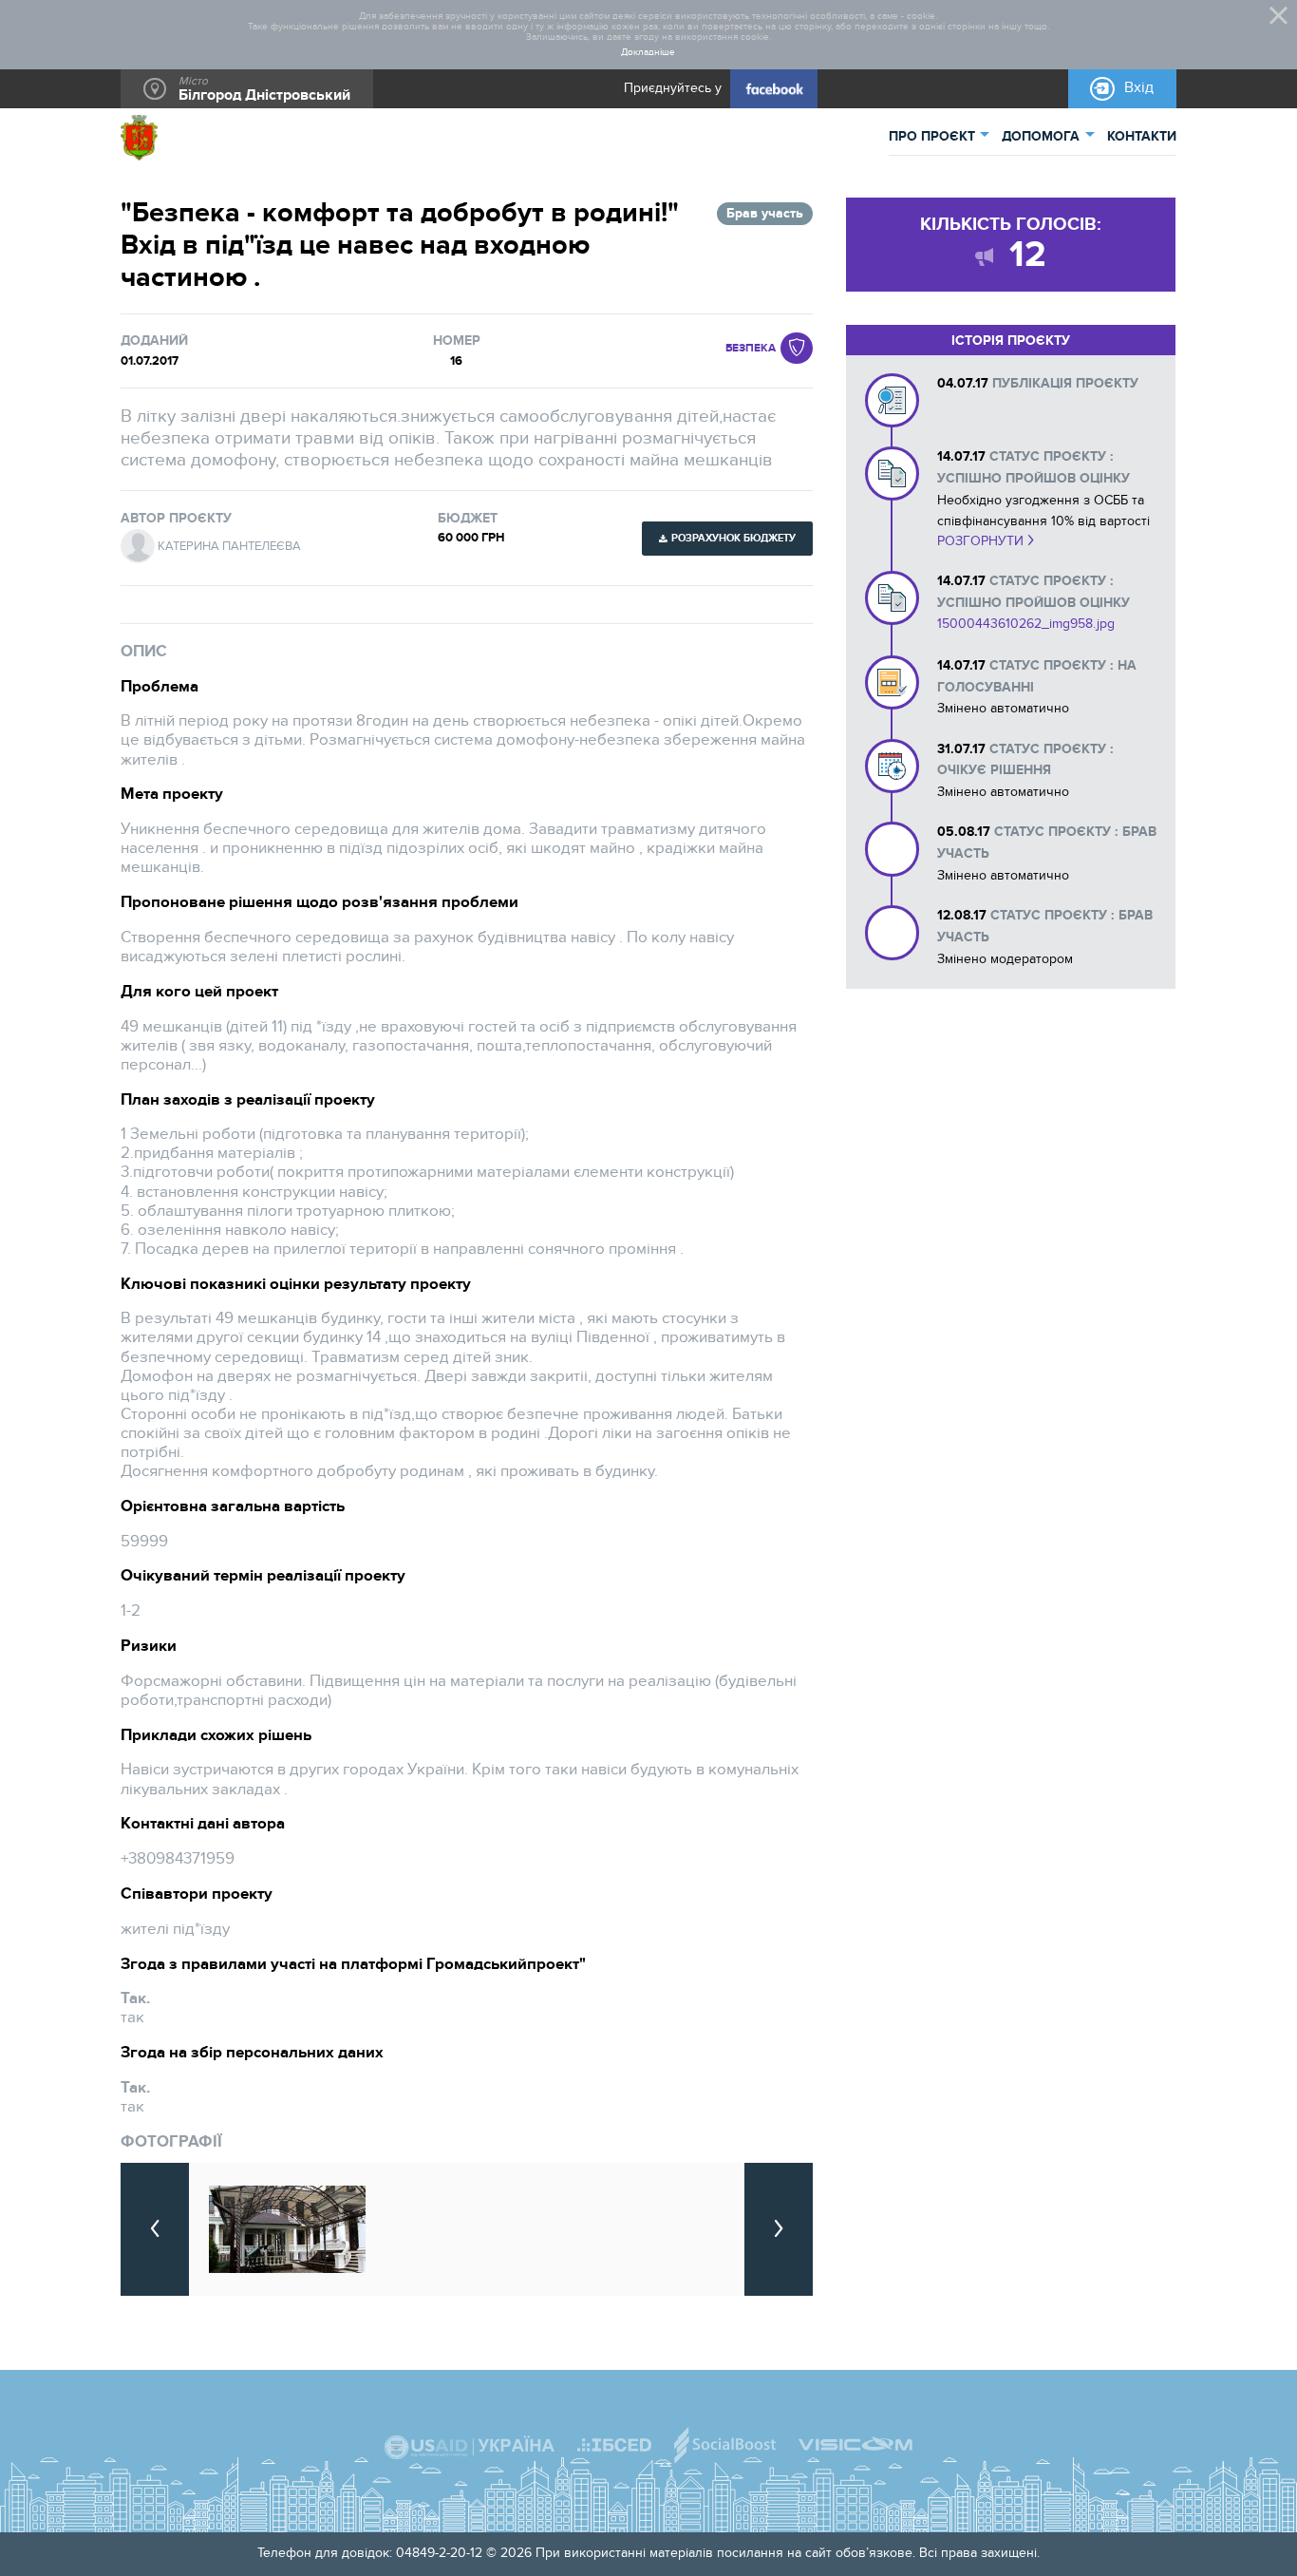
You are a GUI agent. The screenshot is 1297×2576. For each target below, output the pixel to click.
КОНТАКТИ (1142, 136)
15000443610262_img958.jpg (1026, 624)
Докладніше (648, 53)
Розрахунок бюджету (733, 538)
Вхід (1139, 88)
